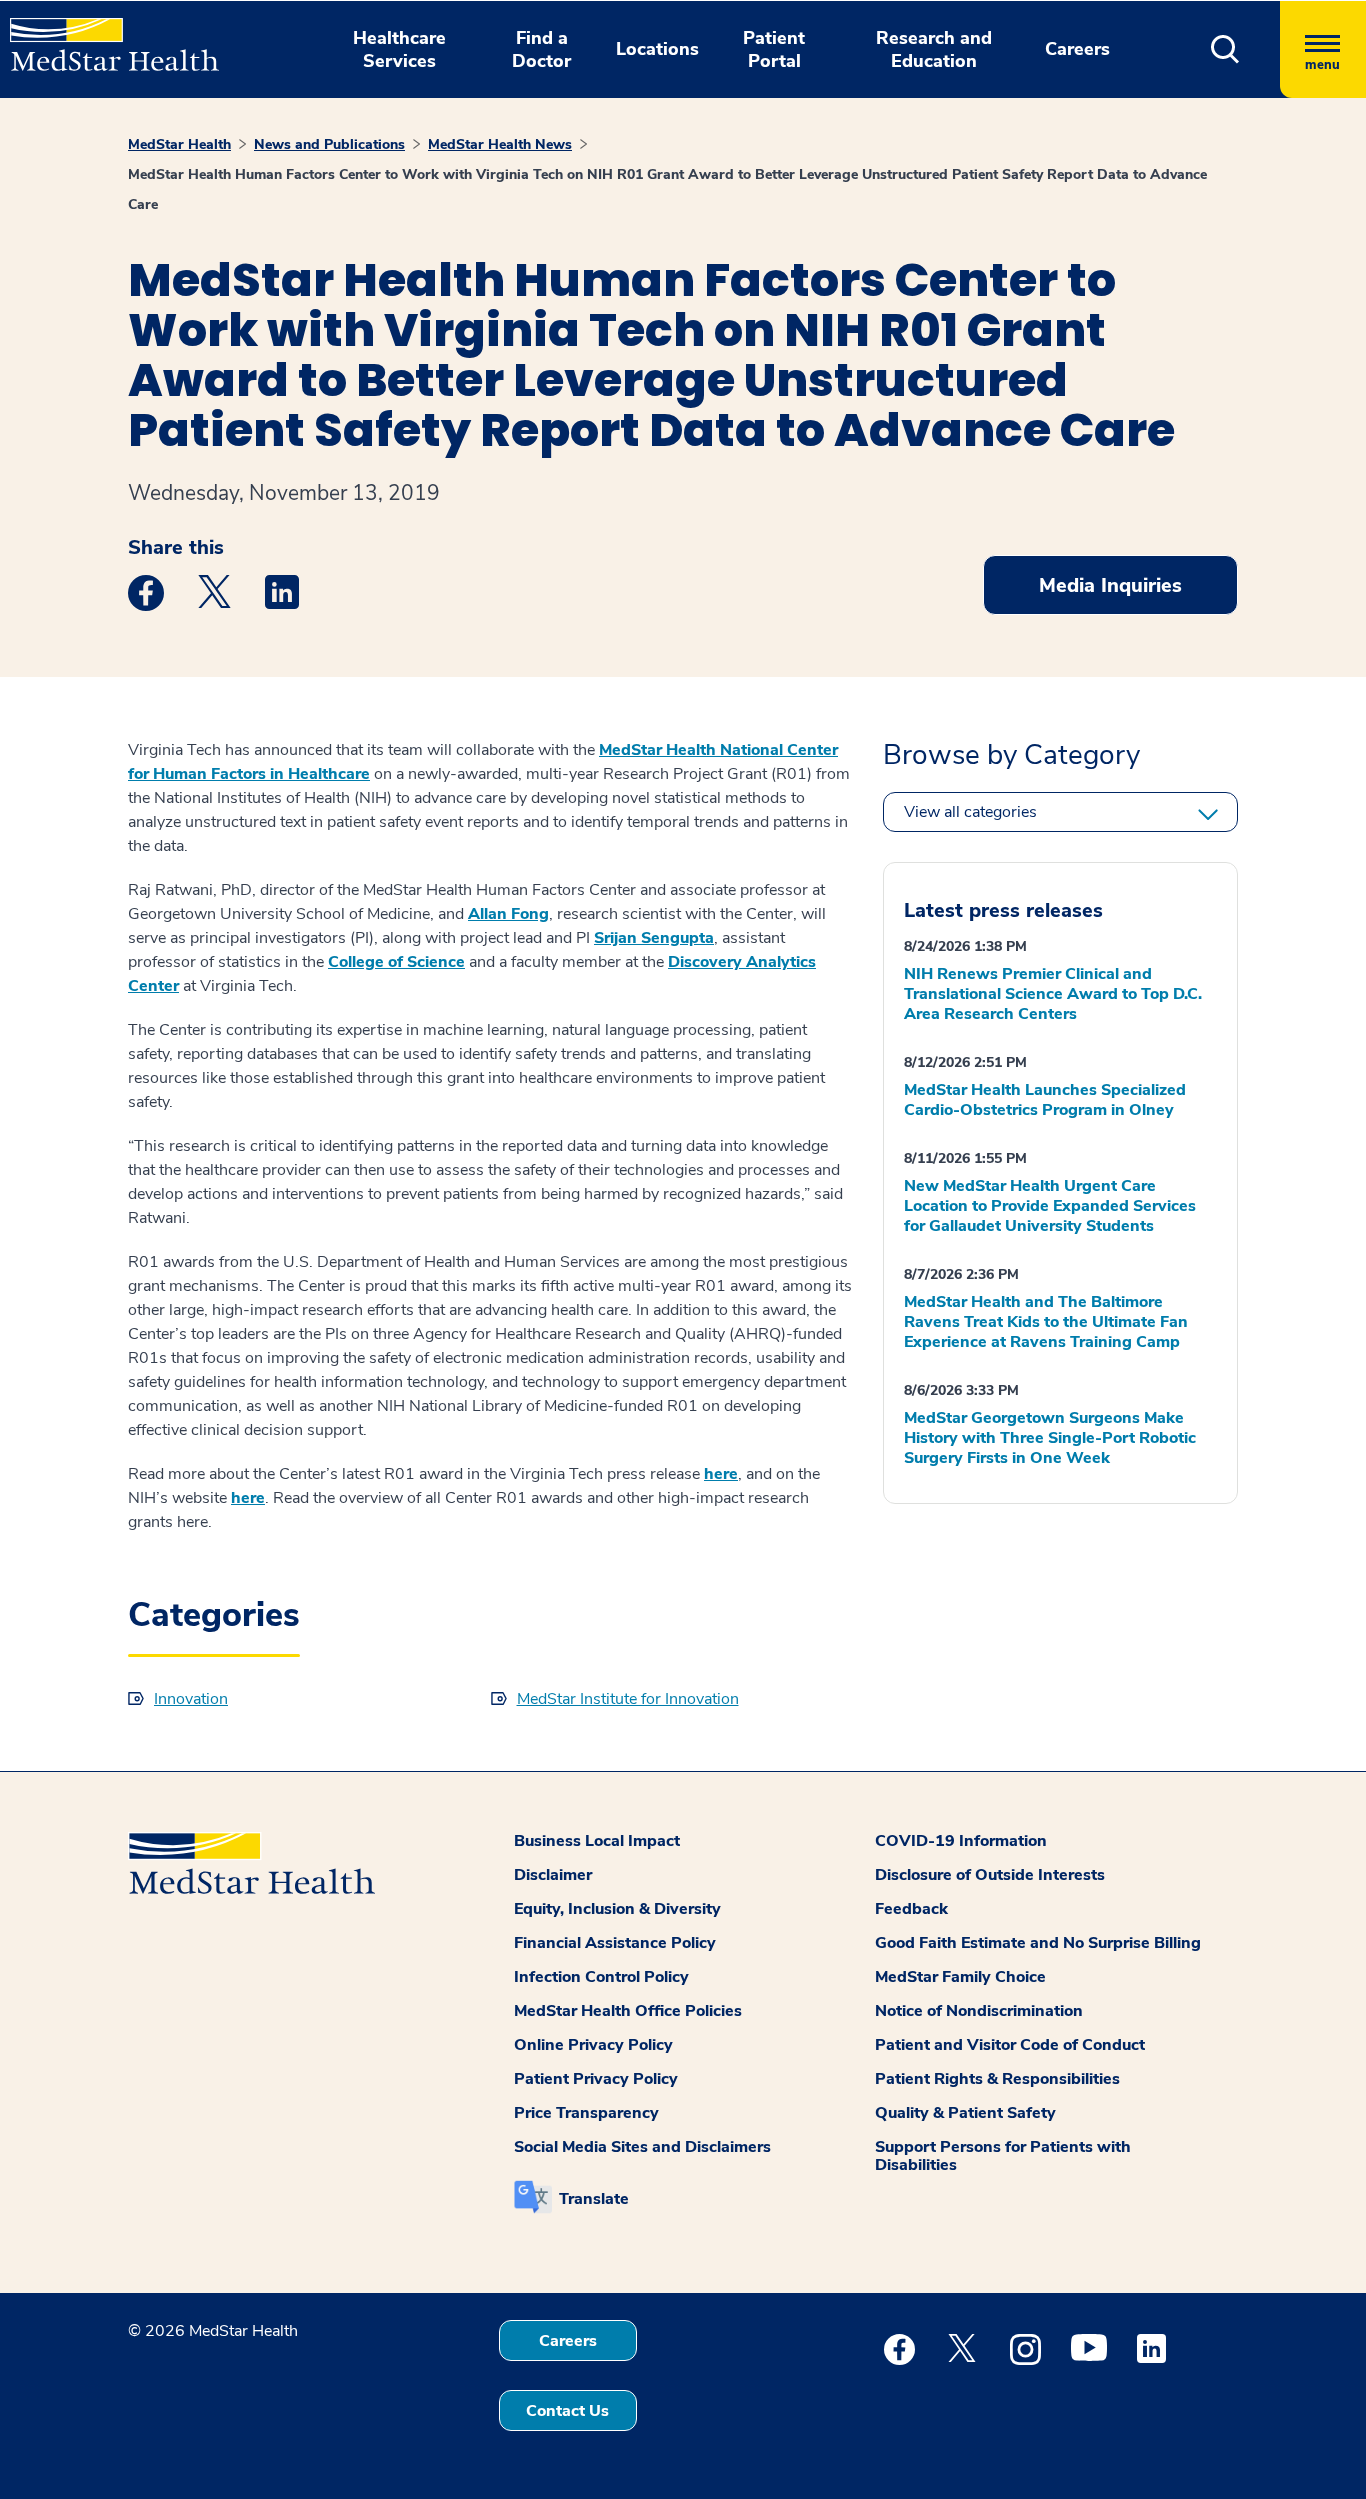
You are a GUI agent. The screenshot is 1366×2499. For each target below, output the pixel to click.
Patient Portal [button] (774, 49)
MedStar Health (179, 144)
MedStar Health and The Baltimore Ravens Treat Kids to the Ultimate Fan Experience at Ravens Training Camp (1046, 1322)
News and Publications (329, 144)
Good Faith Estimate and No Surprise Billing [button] (1038, 1943)
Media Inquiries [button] (1110, 585)
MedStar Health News (500, 144)
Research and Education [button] (934, 49)
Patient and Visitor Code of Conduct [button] (1010, 2045)
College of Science (396, 962)
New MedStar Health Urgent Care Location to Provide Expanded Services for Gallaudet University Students (1050, 1206)
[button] (1225, 49)
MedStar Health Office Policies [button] (628, 2011)
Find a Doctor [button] (541, 49)
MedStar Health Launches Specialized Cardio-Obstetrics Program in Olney (1045, 1100)
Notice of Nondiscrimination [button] (979, 2011)
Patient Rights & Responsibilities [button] (997, 2079)
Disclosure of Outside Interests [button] (990, 1875)
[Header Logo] (104, 36)
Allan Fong (508, 914)
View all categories (970, 812)
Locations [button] (657, 49)
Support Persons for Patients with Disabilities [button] (1003, 2156)
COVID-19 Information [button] (961, 1841)
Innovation (191, 1699)
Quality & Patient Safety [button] (965, 2113)
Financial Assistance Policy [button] (615, 1943)
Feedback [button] (911, 1909)
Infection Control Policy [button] (601, 1977)
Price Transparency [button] (586, 2113)
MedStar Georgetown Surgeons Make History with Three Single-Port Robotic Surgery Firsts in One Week (1050, 1438)
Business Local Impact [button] (597, 1841)
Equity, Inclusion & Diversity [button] (617, 1909)
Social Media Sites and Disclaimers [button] (642, 2147)
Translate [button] (594, 2199)
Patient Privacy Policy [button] (596, 2079)
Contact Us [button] (567, 2411)
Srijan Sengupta (654, 938)
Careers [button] (1077, 49)
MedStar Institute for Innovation (628, 1699)
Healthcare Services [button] (399, 49)
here (721, 1474)
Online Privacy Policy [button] (593, 2045)
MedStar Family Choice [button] (960, 1977)
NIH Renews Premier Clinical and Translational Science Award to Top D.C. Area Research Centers (1053, 994)
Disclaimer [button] (553, 1875)
